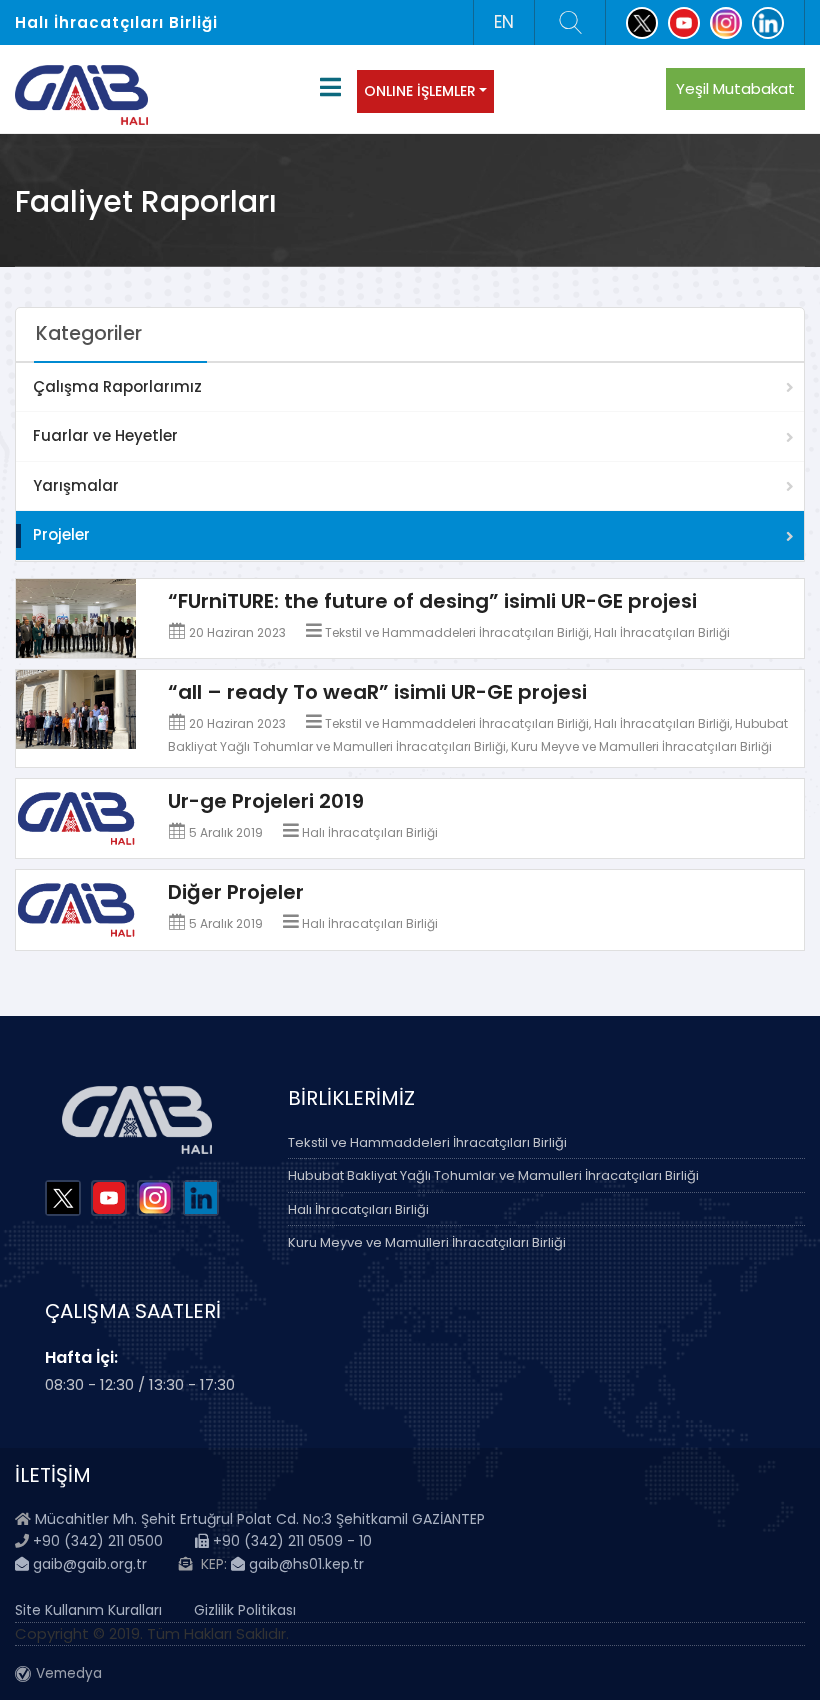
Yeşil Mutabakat (735, 88)
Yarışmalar (76, 485)
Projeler (61, 534)
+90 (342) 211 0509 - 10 (290, 1541)
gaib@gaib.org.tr (88, 1564)
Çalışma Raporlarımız (117, 386)
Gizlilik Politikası (245, 1610)
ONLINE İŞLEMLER (420, 91)
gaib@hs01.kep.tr (304, 1564)
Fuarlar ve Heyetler (105, 435)
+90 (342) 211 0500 (98, 1541)
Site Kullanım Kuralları (88, 1610)
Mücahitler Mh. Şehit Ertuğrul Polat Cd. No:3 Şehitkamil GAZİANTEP (260, 1519)
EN (504, 22)
